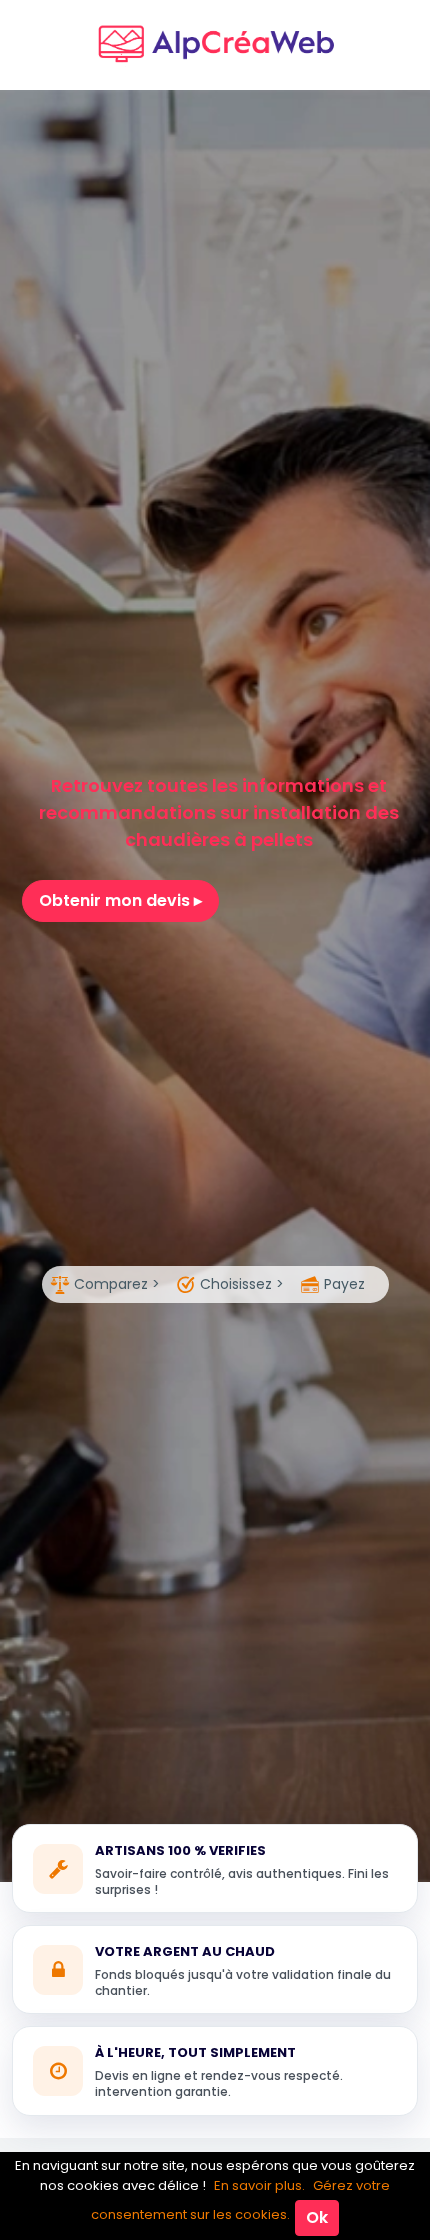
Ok (317, 2217)
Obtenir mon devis (116, 900)
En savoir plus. (259, 2185)
